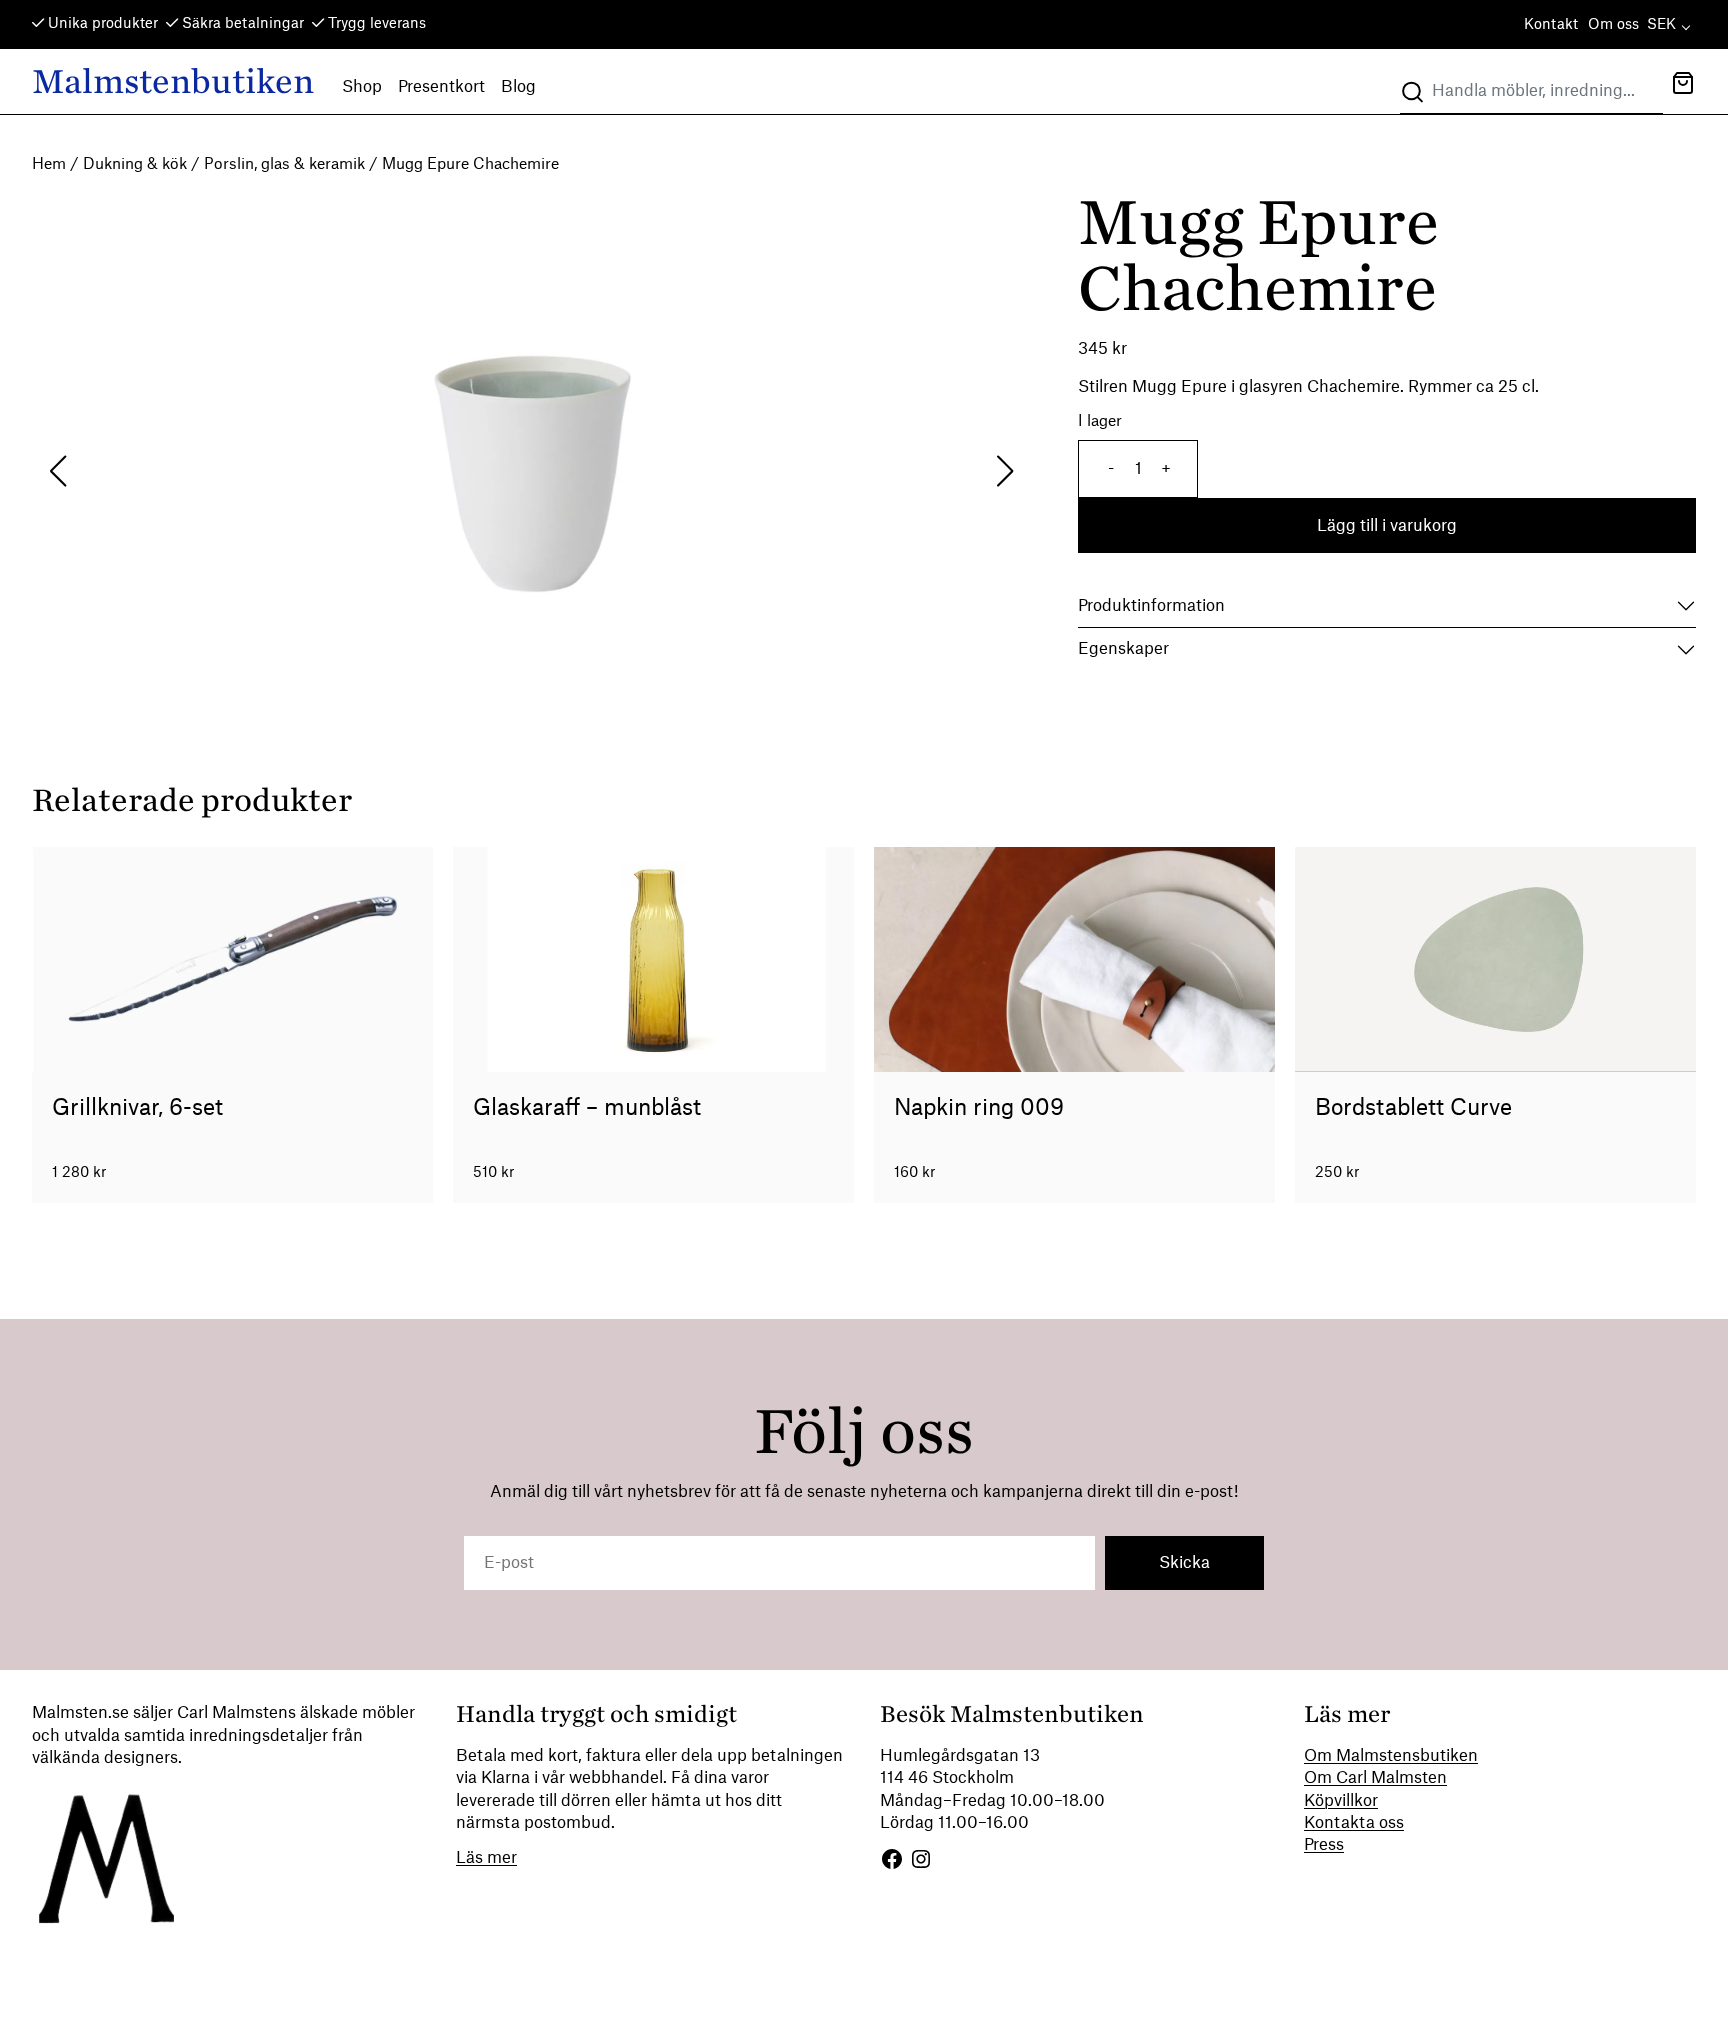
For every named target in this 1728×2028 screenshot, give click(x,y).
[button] (1683, 85)
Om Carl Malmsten (1375, 1778)
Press (1324, 1845)
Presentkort (441, 87)
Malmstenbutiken (173, 81)
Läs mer (486, 1858)
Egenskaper (1123, 649)
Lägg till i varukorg (1387, 526)
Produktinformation (1151, 606)
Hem (49, 164)
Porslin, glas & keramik (284, 164)
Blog (518, 87)
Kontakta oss (1354, 1823)
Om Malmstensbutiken (1391, 1756)
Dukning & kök (135, 164)
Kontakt (1551, 25)
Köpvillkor (1341, 1801)
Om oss (1613, 25)
